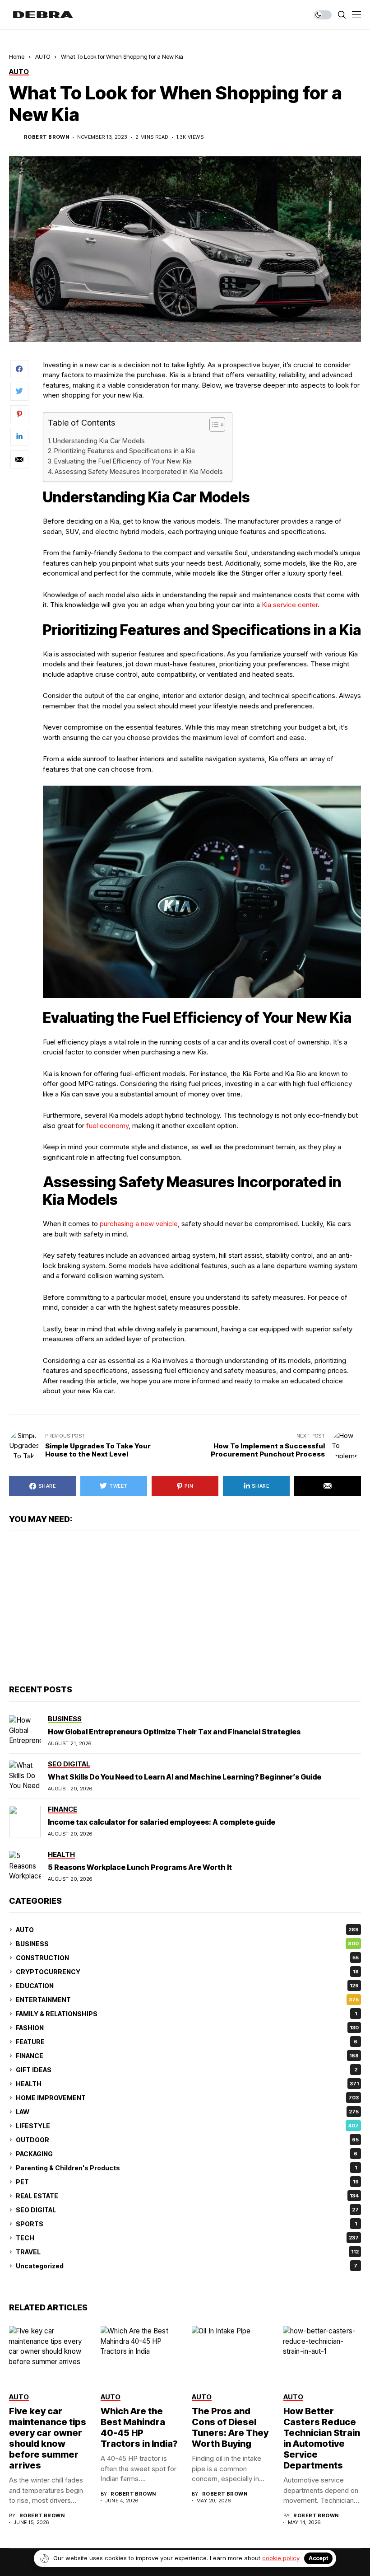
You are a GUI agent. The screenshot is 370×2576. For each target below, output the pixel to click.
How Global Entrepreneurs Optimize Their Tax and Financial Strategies (174, 1732)
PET (187, 2182)
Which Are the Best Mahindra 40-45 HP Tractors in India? (139, 2427)
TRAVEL (187, 2252)
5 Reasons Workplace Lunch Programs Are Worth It (140, 1867)
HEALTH (187, 2084)
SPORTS (186, 2224)
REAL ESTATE (187, 2196)
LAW (187, 2112)
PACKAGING (187, 2154)
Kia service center (290, 605)
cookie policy (281, 2558)
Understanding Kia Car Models (99, 441)
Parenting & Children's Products (186, 2168)
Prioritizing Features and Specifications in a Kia (125, 451)
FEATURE (187, 2042)
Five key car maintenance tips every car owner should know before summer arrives (48, 2438)
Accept (318, 2558)
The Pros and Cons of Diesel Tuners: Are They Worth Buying (230, 2427)
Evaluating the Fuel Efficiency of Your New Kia (123, 461)
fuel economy (107, 1126)
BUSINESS (187, 1944)
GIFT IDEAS (187, 2070)
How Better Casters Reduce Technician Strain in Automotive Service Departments (322, 2438)
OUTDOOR (187, 2140)
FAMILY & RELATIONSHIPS (186, 2014)
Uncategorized (187, 2266)
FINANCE (187, 2056)
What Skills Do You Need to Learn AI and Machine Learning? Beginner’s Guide (185, 1777)
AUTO (43, 56)
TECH (187, 2238)
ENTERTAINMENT (187, 2000)
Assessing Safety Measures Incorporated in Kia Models (139, 471)
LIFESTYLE (187, 2126)
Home (17, 56)
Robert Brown (46, 137)
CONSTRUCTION (187, 1958)
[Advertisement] (185, 1608)
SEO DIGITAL (187, 2210)
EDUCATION (187, 1986)
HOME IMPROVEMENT (187, 2098)
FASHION (187, 2028)
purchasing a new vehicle (139, 1224)
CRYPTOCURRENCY (187, 1972)
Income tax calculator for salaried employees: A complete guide (162, 1822)
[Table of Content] (217, 425)
